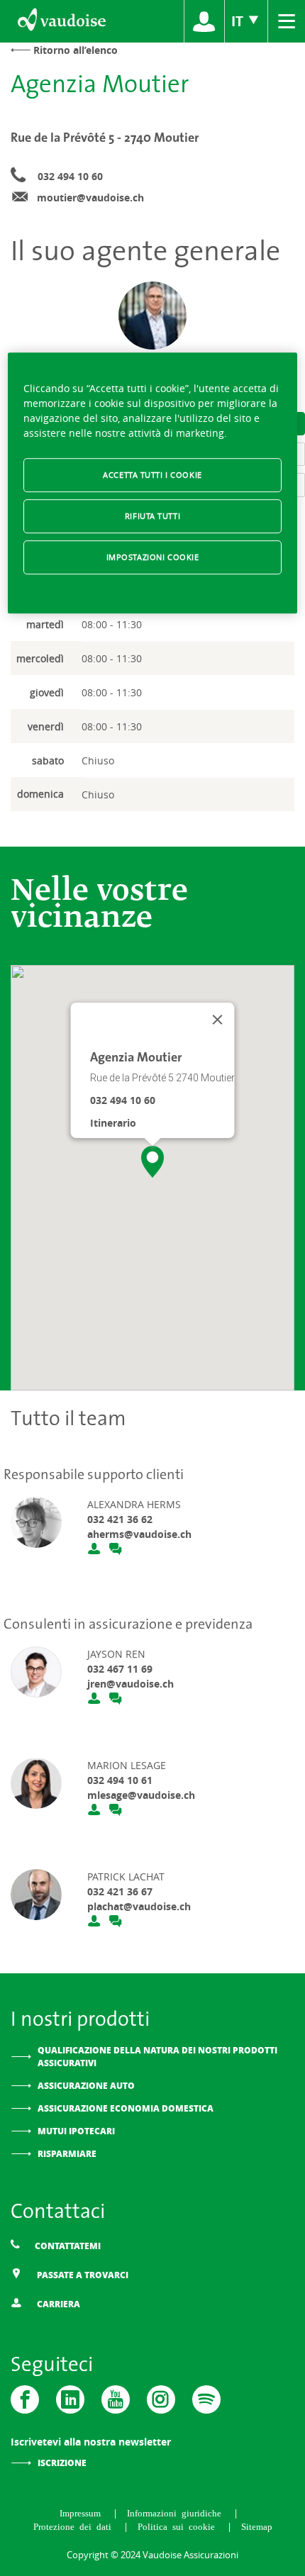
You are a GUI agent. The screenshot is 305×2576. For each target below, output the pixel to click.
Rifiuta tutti (152, 516)
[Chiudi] (218, 1020)
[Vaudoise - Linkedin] (70, 2399)
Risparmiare (67, 2154)
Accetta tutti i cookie (152, 475)
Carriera (57, 2304)
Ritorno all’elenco (76, 50)
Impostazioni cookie (153, 557)
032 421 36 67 (120, 1891)
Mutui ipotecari (76, 2131)
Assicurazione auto (86, 2086)
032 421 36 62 (120, 1519)
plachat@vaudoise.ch (139, 1906)
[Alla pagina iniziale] (61, 21)
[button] (152, 1162)
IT (239, 21)
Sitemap (257, 2526)
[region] (153, 483)
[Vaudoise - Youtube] (116, 2399)
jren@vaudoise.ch (131, 1684)
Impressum (83, 2513)
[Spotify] (206, 2399)
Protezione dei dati (75, 2526)
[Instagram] (161, 2399)
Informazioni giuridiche (177, 2513)
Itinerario (113, 1123)
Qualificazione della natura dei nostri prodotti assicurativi (157, 2057)
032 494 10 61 (120, 1780)
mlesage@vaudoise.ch (141, 1795)
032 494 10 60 (70, 176)
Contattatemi (67, 2246)
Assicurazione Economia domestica (126, 2108)
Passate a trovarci (82, 2275)
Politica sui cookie (179, 2526)
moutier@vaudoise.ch (90, 197)
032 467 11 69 (120, 1669)
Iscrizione (62, 2463)
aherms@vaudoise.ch (139, 1534)
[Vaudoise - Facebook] (25, 2399)
